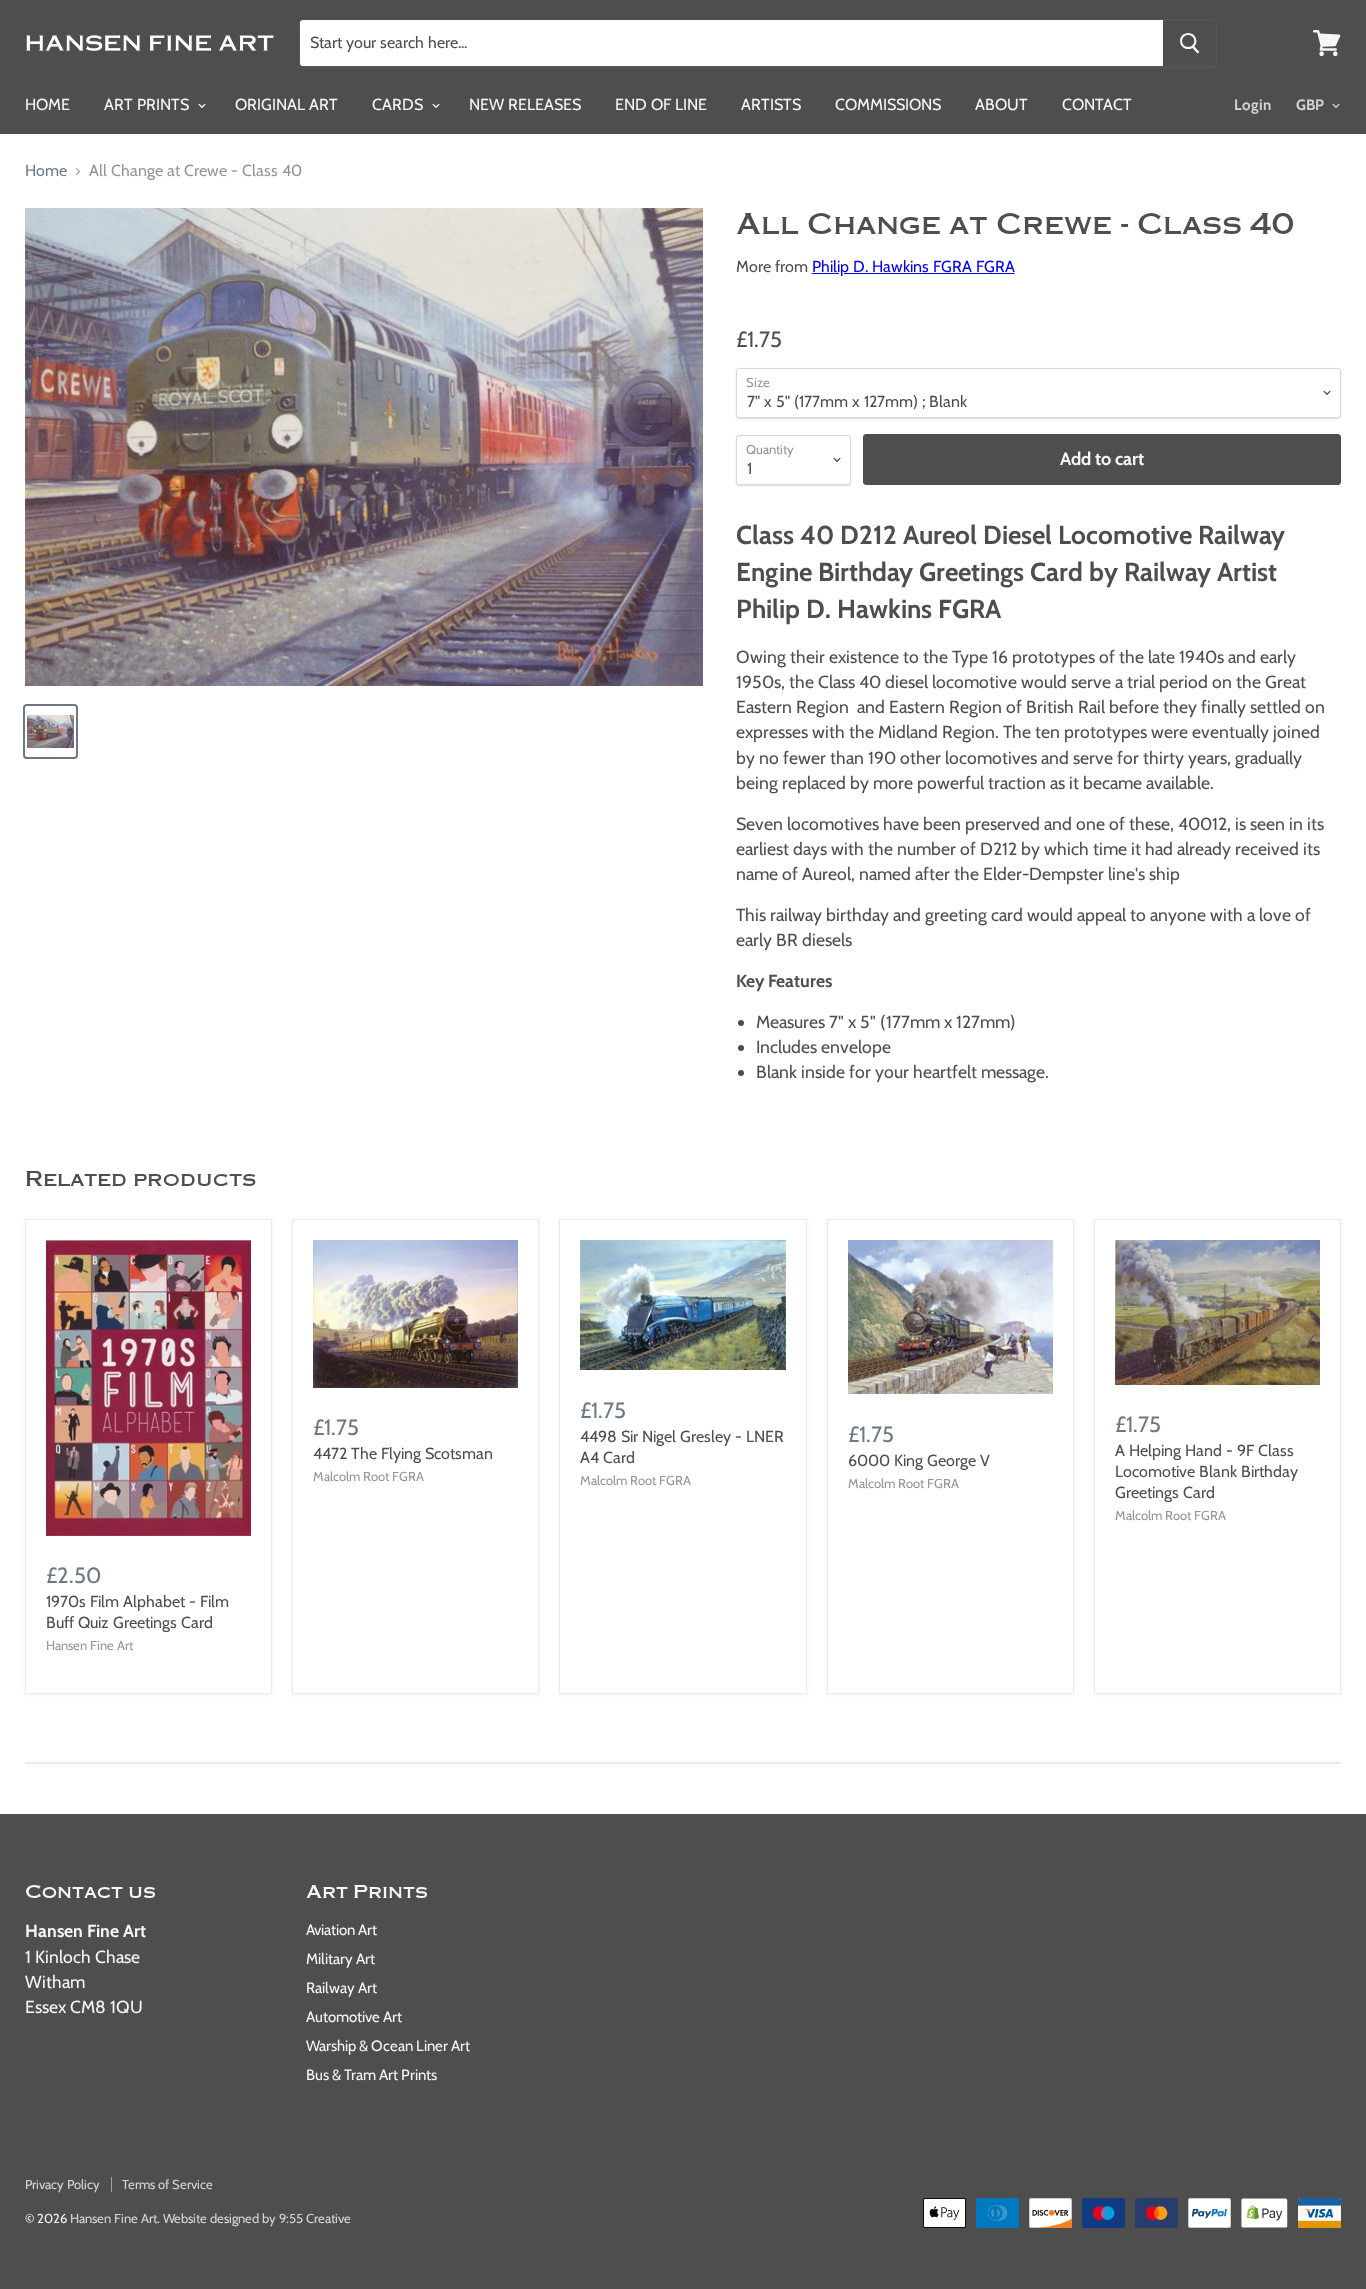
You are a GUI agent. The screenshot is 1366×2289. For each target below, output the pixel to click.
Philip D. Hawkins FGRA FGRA (913, 266)
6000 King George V (919, 1460)
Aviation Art (341, 1930)
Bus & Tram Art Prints (371, 2075)
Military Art (340, 1959)
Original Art (286, 104)
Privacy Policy (62, 2184)
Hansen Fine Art (113, 2218)
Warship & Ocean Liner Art (388, 2046)
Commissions (888, 104)
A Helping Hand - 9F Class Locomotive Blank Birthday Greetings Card (1206, 1471)
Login (1252, 105)
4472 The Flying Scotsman (403, 1453)
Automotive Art (354, 2017)
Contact (1097, 104)
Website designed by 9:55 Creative (257, 2218)
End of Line (661, 104)
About (1001, 104)
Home (47, 104)
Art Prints (148, 104)
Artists (771, 104)
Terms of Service (167, 2184)
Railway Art (341, 1988)
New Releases (525, 104)
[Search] (1189, 43)
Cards (399, 104)
